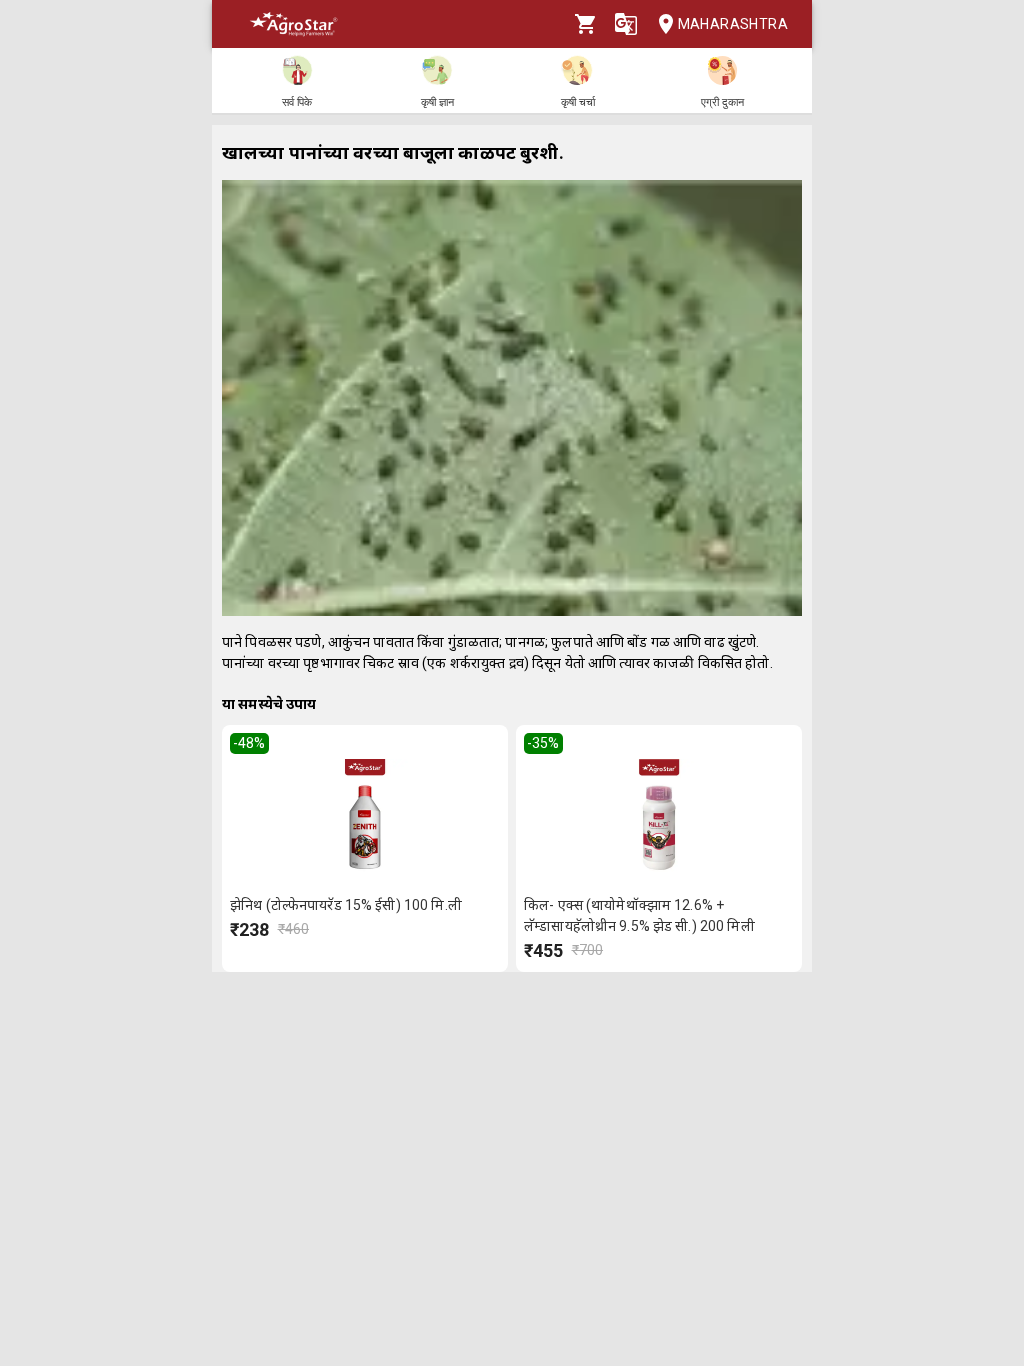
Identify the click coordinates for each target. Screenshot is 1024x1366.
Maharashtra (733, 24)
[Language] (626, 24)
